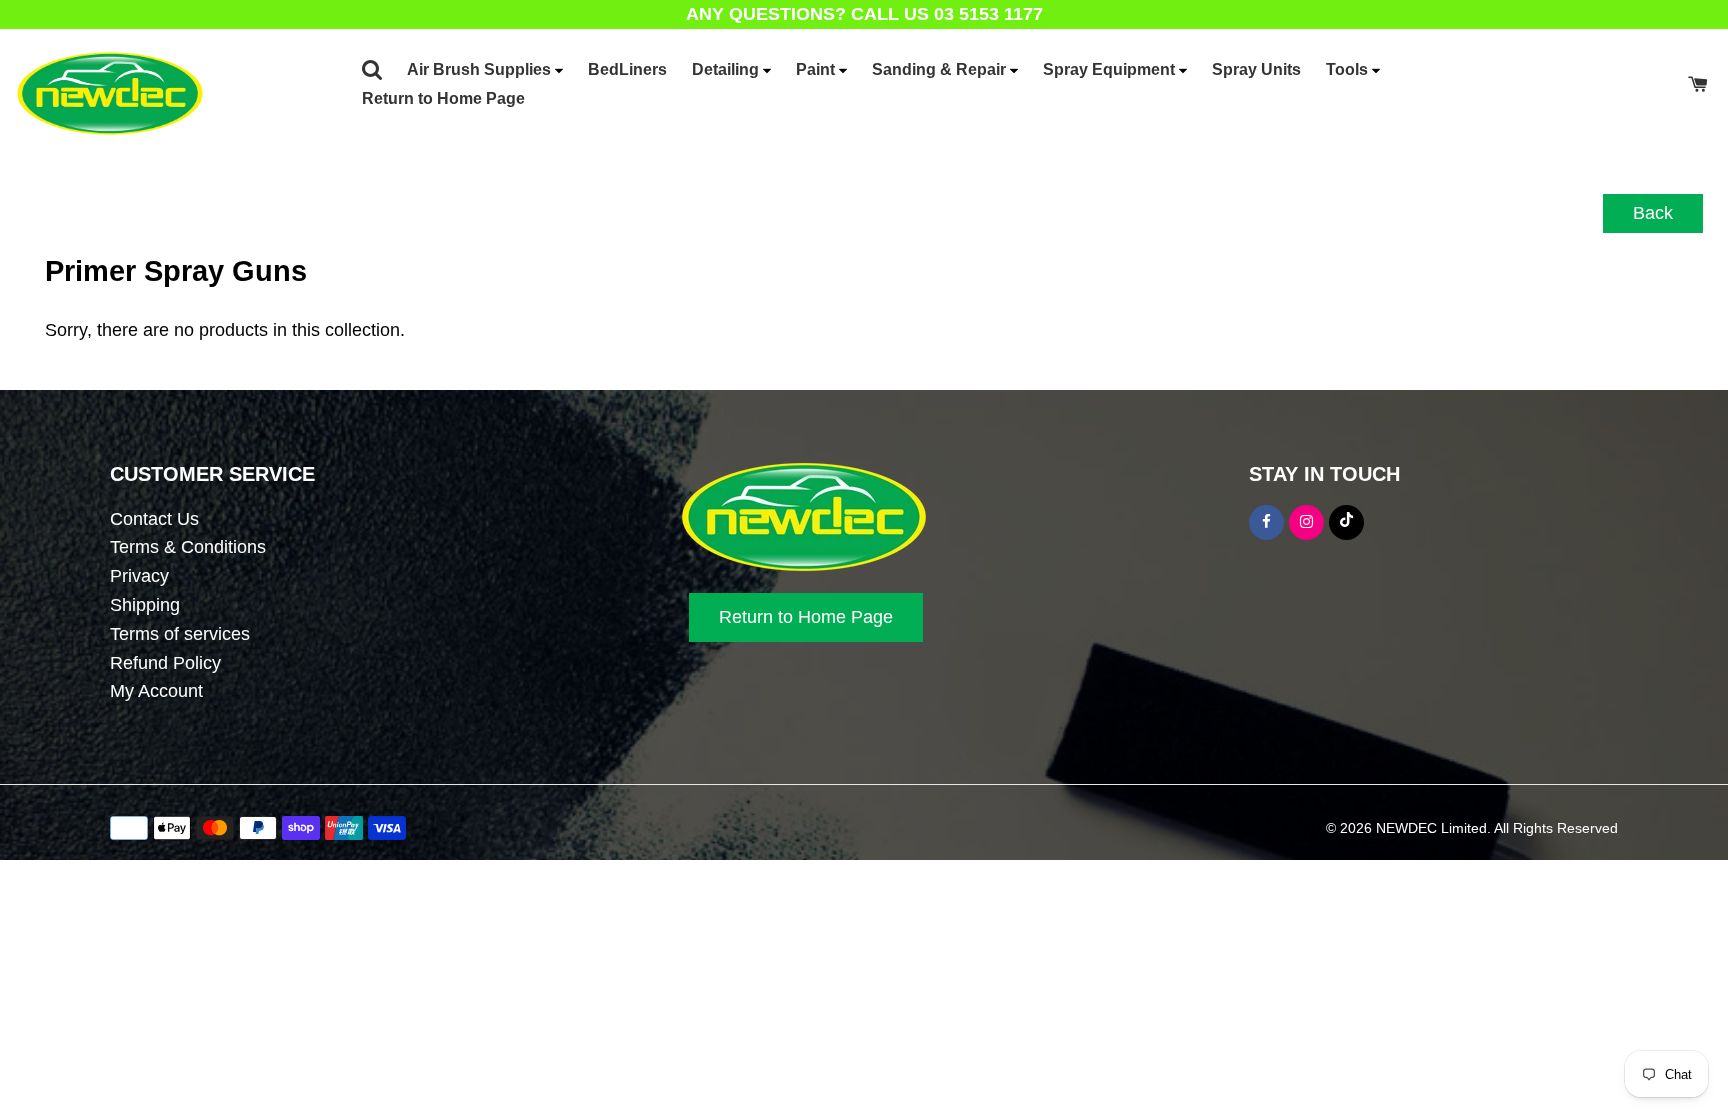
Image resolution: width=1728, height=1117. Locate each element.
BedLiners (627, 69)
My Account (156, 691)
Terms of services (180, 634)
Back (1653, 213)
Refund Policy (165, 663)
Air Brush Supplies (481, 69)
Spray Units (1256, 69)
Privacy (139, 576)
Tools (1349, 69)
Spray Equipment (1111, 69)
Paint (817, 69)
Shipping (145, 605)
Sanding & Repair (941, 69)
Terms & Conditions (188, 547)
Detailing (727, 69)
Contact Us (154, 519)
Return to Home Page (443, 98)
